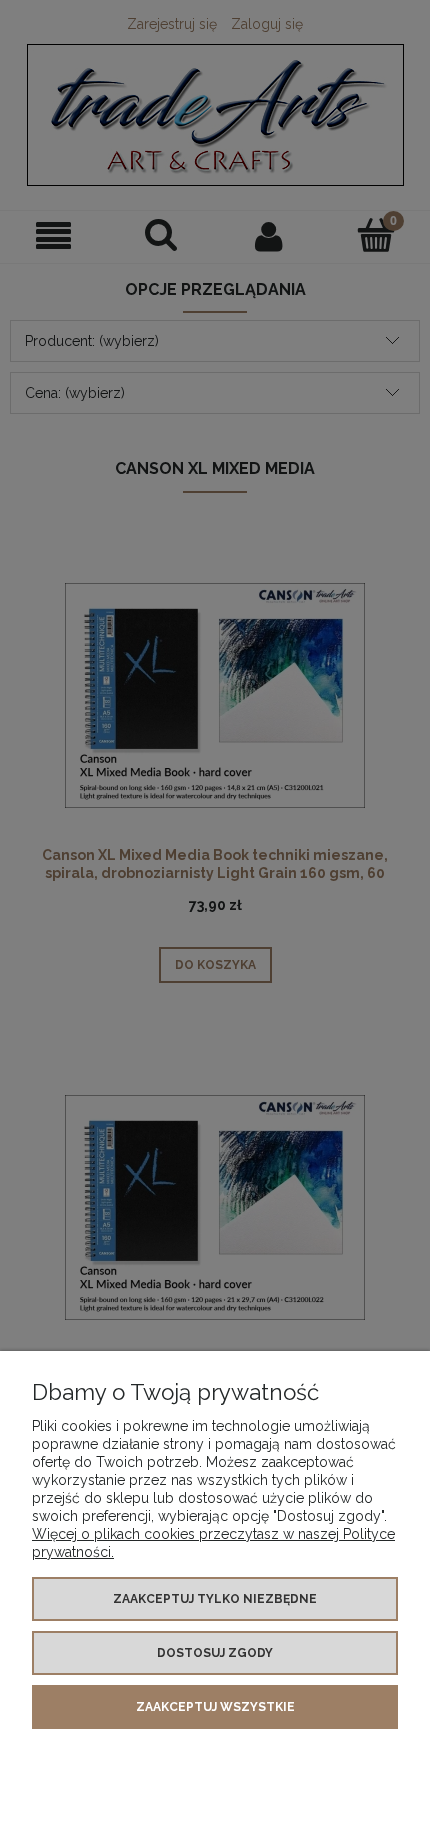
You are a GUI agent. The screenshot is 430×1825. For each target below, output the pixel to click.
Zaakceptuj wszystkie (215, 1707)
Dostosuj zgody (215, 1653)
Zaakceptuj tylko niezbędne (215, 1599)
